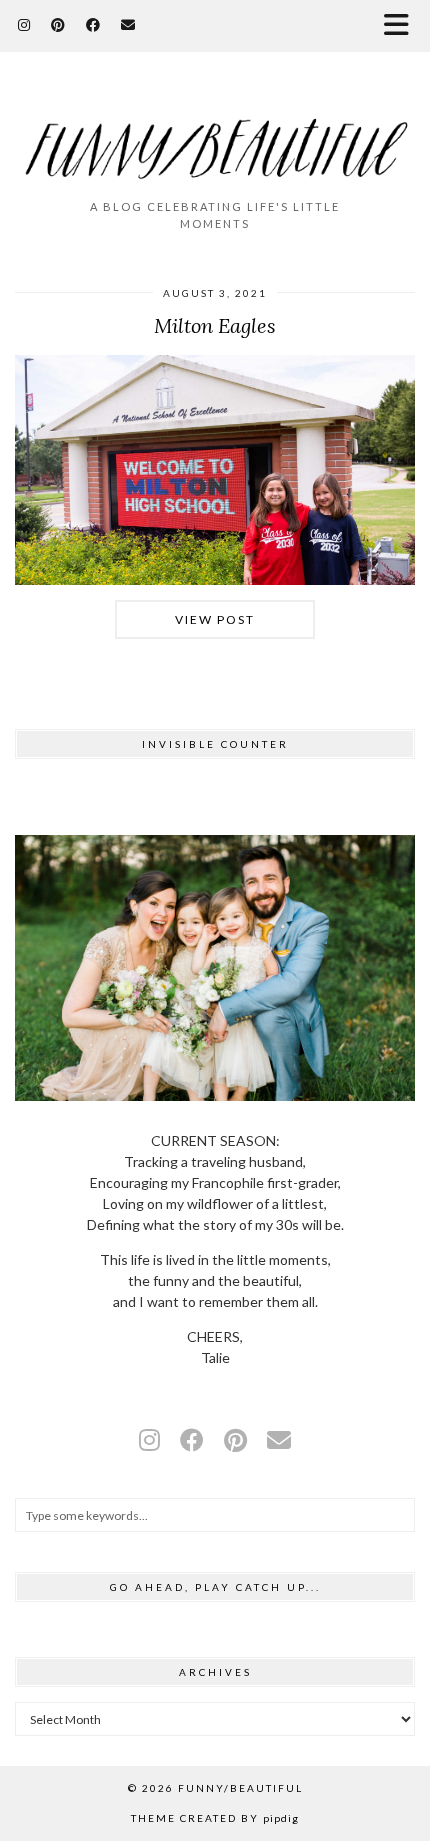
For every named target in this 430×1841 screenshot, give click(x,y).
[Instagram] (24, 24)
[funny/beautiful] (215, 134)
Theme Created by (215, 1818)
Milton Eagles (215, 325)
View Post (215, 619)
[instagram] (149, 1439)
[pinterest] (235, 1439)
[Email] (128, 24)
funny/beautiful (240, 1788)
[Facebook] (93, 24)
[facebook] (192, 1439)
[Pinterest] (58, 24)
